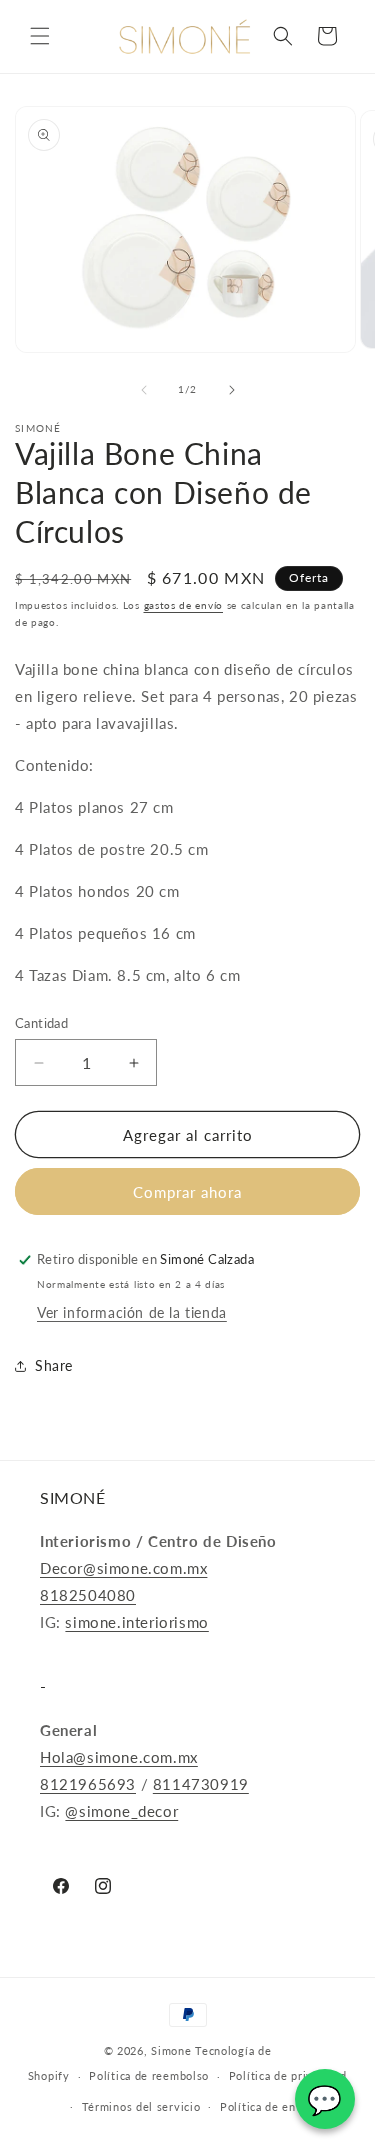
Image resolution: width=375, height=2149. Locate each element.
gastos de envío (184, 605)
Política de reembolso (149, 2075)
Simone (171, 2050)
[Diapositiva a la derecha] (232, 390)
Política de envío (266, 2106)
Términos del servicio (141, 2106)
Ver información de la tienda (132, 1312)
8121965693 (88, 1784)
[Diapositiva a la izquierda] (144, 390)
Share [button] (54, 1365)
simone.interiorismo (136, 1622)
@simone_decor (121, 1811)
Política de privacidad (288, 2075)
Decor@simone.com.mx (123, 1568)
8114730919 (201, 1784)
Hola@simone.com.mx (119, 1757)
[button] (40, 36)
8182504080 (88, 1595)
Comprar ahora (187, 1192)
